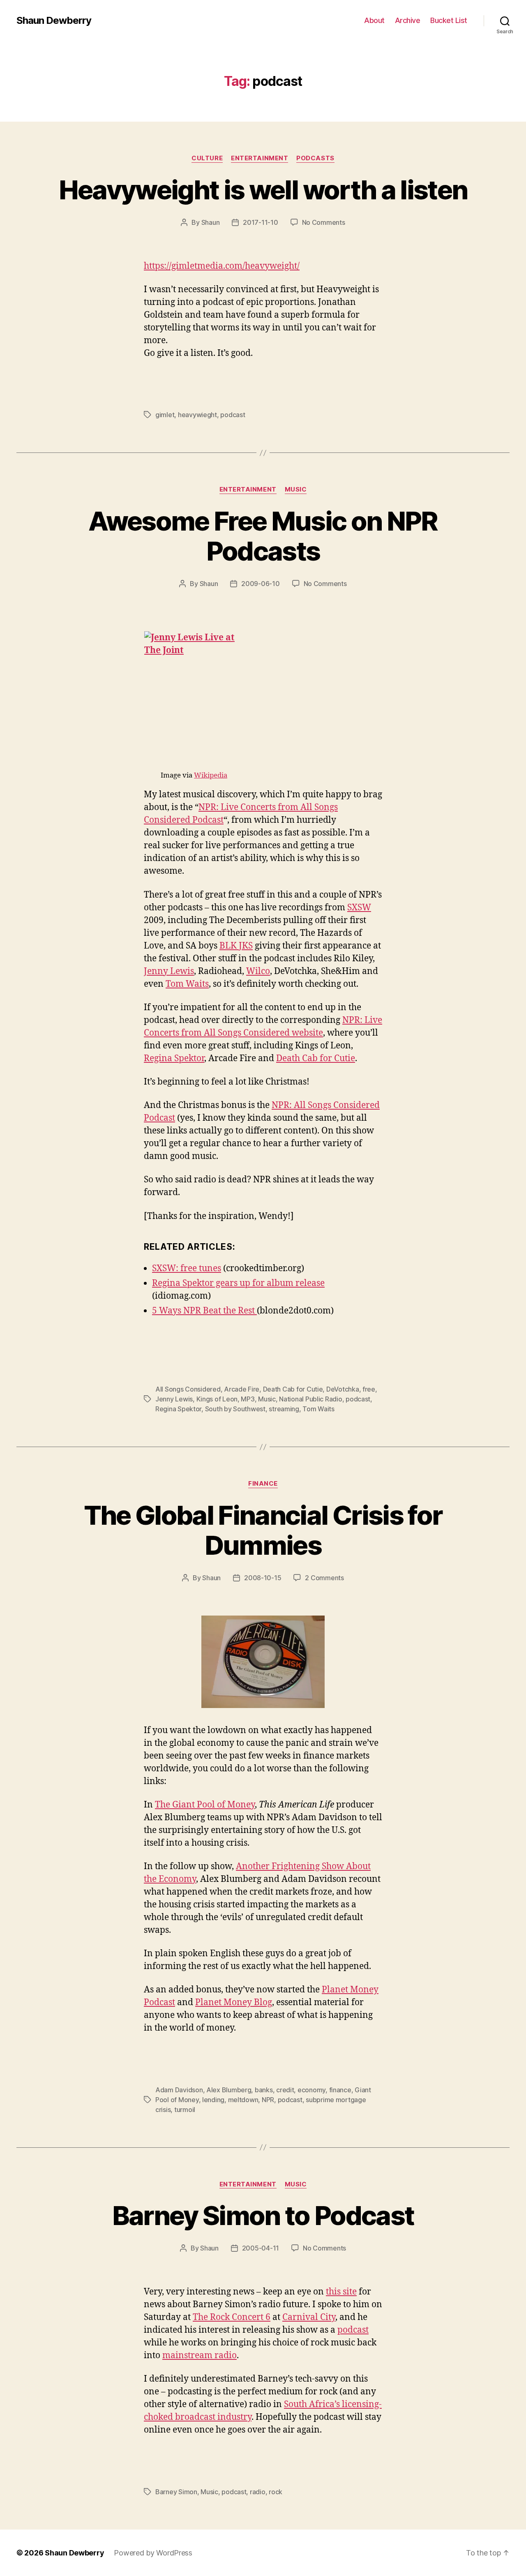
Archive (408, 20)
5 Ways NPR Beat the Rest (204, 1311)
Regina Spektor (174, 1058)
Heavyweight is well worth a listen (263, 190)
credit (285, 2090)
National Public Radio (310, 1399)
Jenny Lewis (169, 971)
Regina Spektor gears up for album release (238, 1283)
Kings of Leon (217, 1399)
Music (296, 489)
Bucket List (449, 20)
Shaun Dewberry (54, 21)
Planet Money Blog (234, 2002)
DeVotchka (343, 1389)
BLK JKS (236, 946)
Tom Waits (187, 984)
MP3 (248, 1399)
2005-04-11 (261, 2248)
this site (341, 2292)
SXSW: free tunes (187, 1268)
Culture (207, 158)
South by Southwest (235, 1409)
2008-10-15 (263, 1578)
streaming (284, 1409)
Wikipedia (211, 775)
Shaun (211, 222)
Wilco (258, 971)
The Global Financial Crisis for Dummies (263, 1530)
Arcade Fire (242, 1389)
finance (263, 1484)
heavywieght (197, 415)
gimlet (165, 415)
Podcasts (315, 158)
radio (258, 2492)
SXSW (359, 908)
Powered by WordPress (153, 2553)
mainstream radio (200, 2356)
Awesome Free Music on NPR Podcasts (263, 536)
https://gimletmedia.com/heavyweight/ (222, 266)
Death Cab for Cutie (316, 1058)
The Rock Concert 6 (232, 2317)
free (369, 1389)
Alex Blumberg (229, 2090)
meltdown (243, 2100)
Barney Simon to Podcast (263, 2215)
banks (264, 2090)
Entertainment (260, 158)
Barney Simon (176, 2492)
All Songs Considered (188, 1389)
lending (213, 2100)
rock (276, 2492)
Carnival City (309, 2317)
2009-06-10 (260, 584)
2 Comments (324, 1578)
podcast (233, 415)
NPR (268, 2100)
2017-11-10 (260, 222)
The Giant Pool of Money (205, 1805)
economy (311, 2090)
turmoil (185, 2110)
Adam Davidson (179, 2090)
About (374, 20)
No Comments (324, 222)
